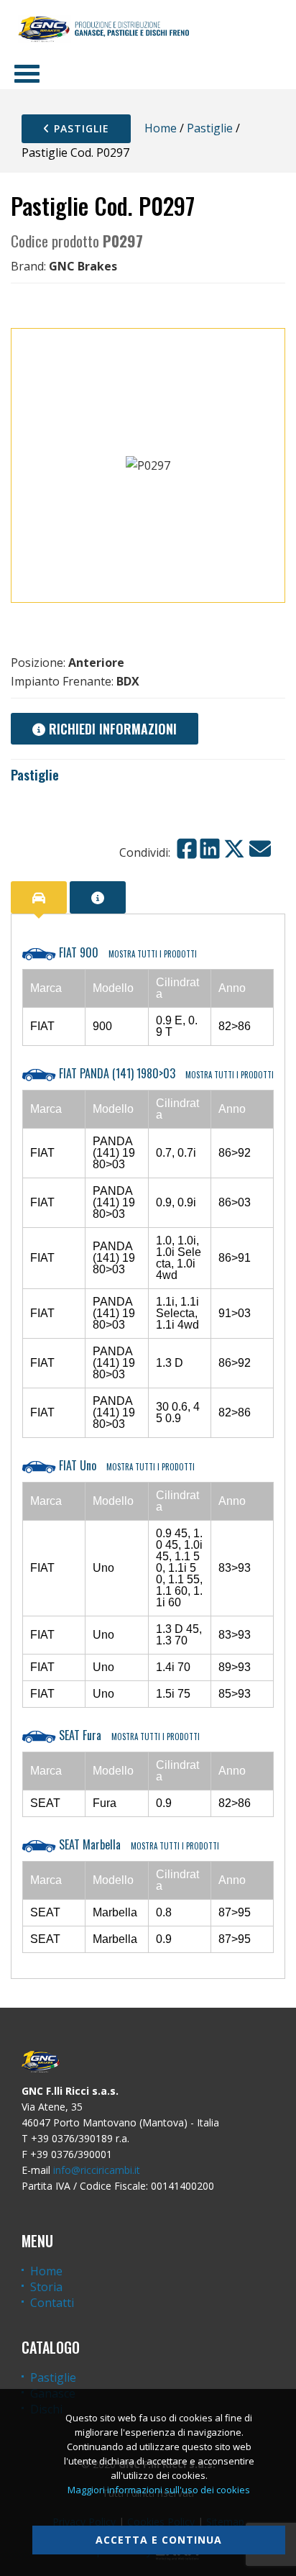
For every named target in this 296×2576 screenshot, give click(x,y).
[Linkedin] (210, 849)
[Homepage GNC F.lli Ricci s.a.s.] (103, 29)
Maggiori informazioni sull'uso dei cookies (159, 2490)
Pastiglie (80, 128)
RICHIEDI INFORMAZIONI (111, 729)
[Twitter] (234, 849)
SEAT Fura (128, 1735)
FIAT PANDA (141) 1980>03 (165, 1073)
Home (161, 128)
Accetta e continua (159, 2540)
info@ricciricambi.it (97, 2170)
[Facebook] (187, 849)
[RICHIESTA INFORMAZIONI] (98, 897)
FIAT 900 (126, 952)
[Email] (260, 849)
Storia (46, 2287)
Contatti (52, 2303)
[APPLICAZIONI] (39, 897)
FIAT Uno (125, 1465)
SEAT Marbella (138, 1844)
